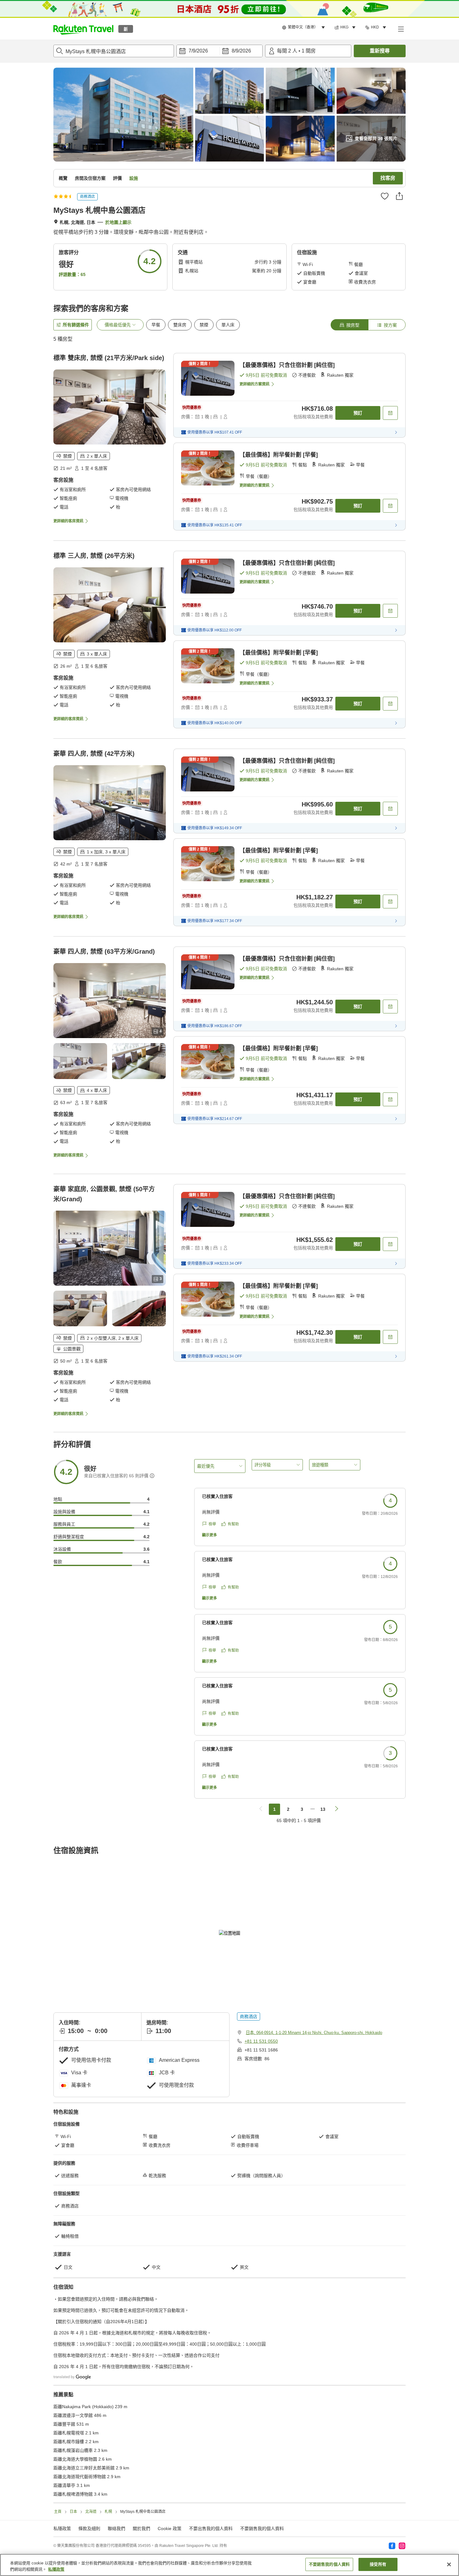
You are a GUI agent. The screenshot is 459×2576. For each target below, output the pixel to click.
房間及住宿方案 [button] (90, 178)
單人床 (228, 325)
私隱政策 (56, 2569)
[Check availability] (390, 413)
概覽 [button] (63, 178)
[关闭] (449, 2564)
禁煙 (204, 325)
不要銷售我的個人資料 (262, 2528)
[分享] (399, 196)
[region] (230, 2565)
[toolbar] (220, 51)
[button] (83, 29)
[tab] (349, 325)
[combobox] (114, 51)
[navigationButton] (261, 1809)
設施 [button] (134, 178)
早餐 (156, 325)
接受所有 (378, 2564)
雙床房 (180, 325)
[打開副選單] (401, 29)
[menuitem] (304, 28)
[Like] (385, 196)
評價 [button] (117, 178)
